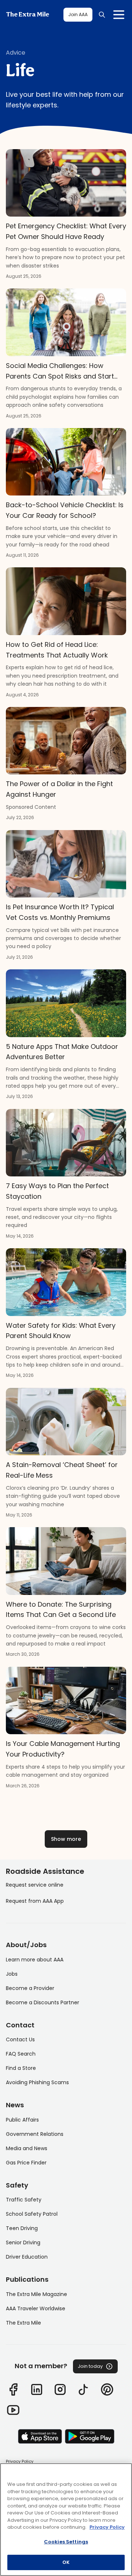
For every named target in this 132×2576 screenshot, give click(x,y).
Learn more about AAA (35, 1960)
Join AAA (78, 14)
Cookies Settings (66, 2542)
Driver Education (27, 2257)
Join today (90, 2366)
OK (66, 2562)
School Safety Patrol (32, 2214)
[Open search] (102, 15)
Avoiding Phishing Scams (37, 2082)
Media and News (27, 2148)
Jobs (12, 1974)
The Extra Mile (27, 15)
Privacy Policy (20, 2461)
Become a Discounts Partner (43, 2002)
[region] (66, 2520)
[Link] (13, 2389)
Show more (66, 1839)
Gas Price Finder (26, 2163)
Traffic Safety (24, 2200)
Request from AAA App (35, 1901)
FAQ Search (21, 2054)
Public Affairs (22, 2120)
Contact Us (20, 2039)
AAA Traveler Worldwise (36, 2308)
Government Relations (35, 2134)
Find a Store (21, 2068)
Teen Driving (22, 2228)
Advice (16, 53)
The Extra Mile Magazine (36, 2294)
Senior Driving (23, 2243)
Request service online (35, 1885)
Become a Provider (30, 1988)
